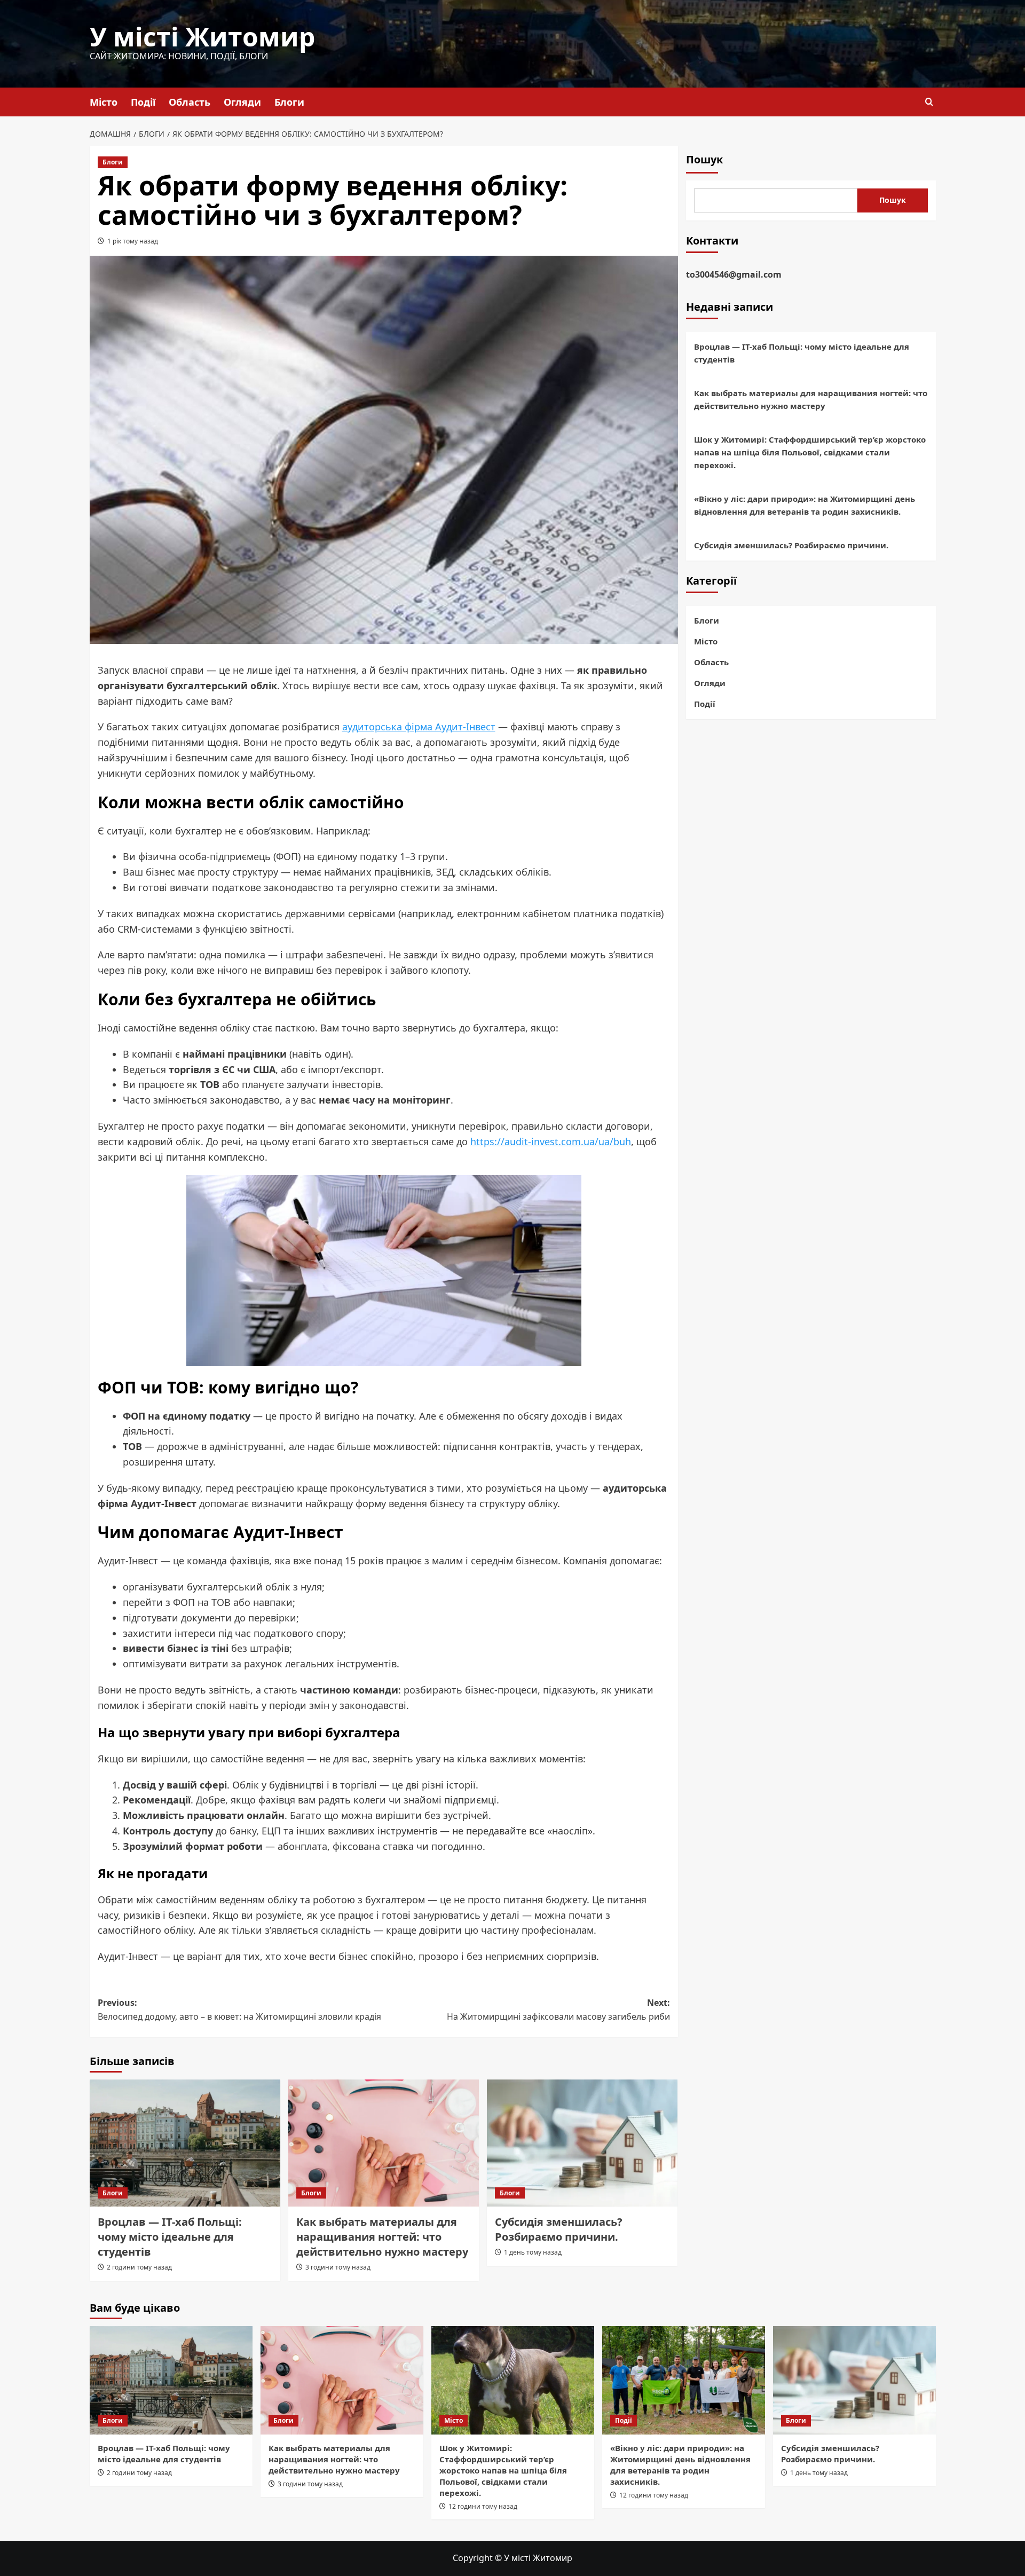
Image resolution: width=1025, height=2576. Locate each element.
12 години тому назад (483, 2506)
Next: (558, 2010)
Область (190, 102)
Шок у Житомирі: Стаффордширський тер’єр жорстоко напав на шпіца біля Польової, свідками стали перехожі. (810, 453)
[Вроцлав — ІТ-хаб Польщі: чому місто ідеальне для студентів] (185, 2143)
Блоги (289, 102)
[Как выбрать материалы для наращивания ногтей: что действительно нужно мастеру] (384, 2143)
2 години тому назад (139, 2267)
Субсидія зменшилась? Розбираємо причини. (559, 2229)
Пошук (704, 159)
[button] (929, 102)
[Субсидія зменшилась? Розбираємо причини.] (582, 2143)
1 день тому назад (533, 2252)
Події (143, 102)
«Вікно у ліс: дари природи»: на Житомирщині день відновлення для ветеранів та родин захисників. (805, 506)
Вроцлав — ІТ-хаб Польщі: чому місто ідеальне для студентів (170, 2237)
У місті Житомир (202, 37)
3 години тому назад (338, 2267)
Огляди (242, 102)
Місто (104, 102)
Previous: (239, 2010)
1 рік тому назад (133, 241)
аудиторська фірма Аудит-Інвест (419, 727)
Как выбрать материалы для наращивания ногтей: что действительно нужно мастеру (382, 2237)
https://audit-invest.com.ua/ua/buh (551, 1141)
